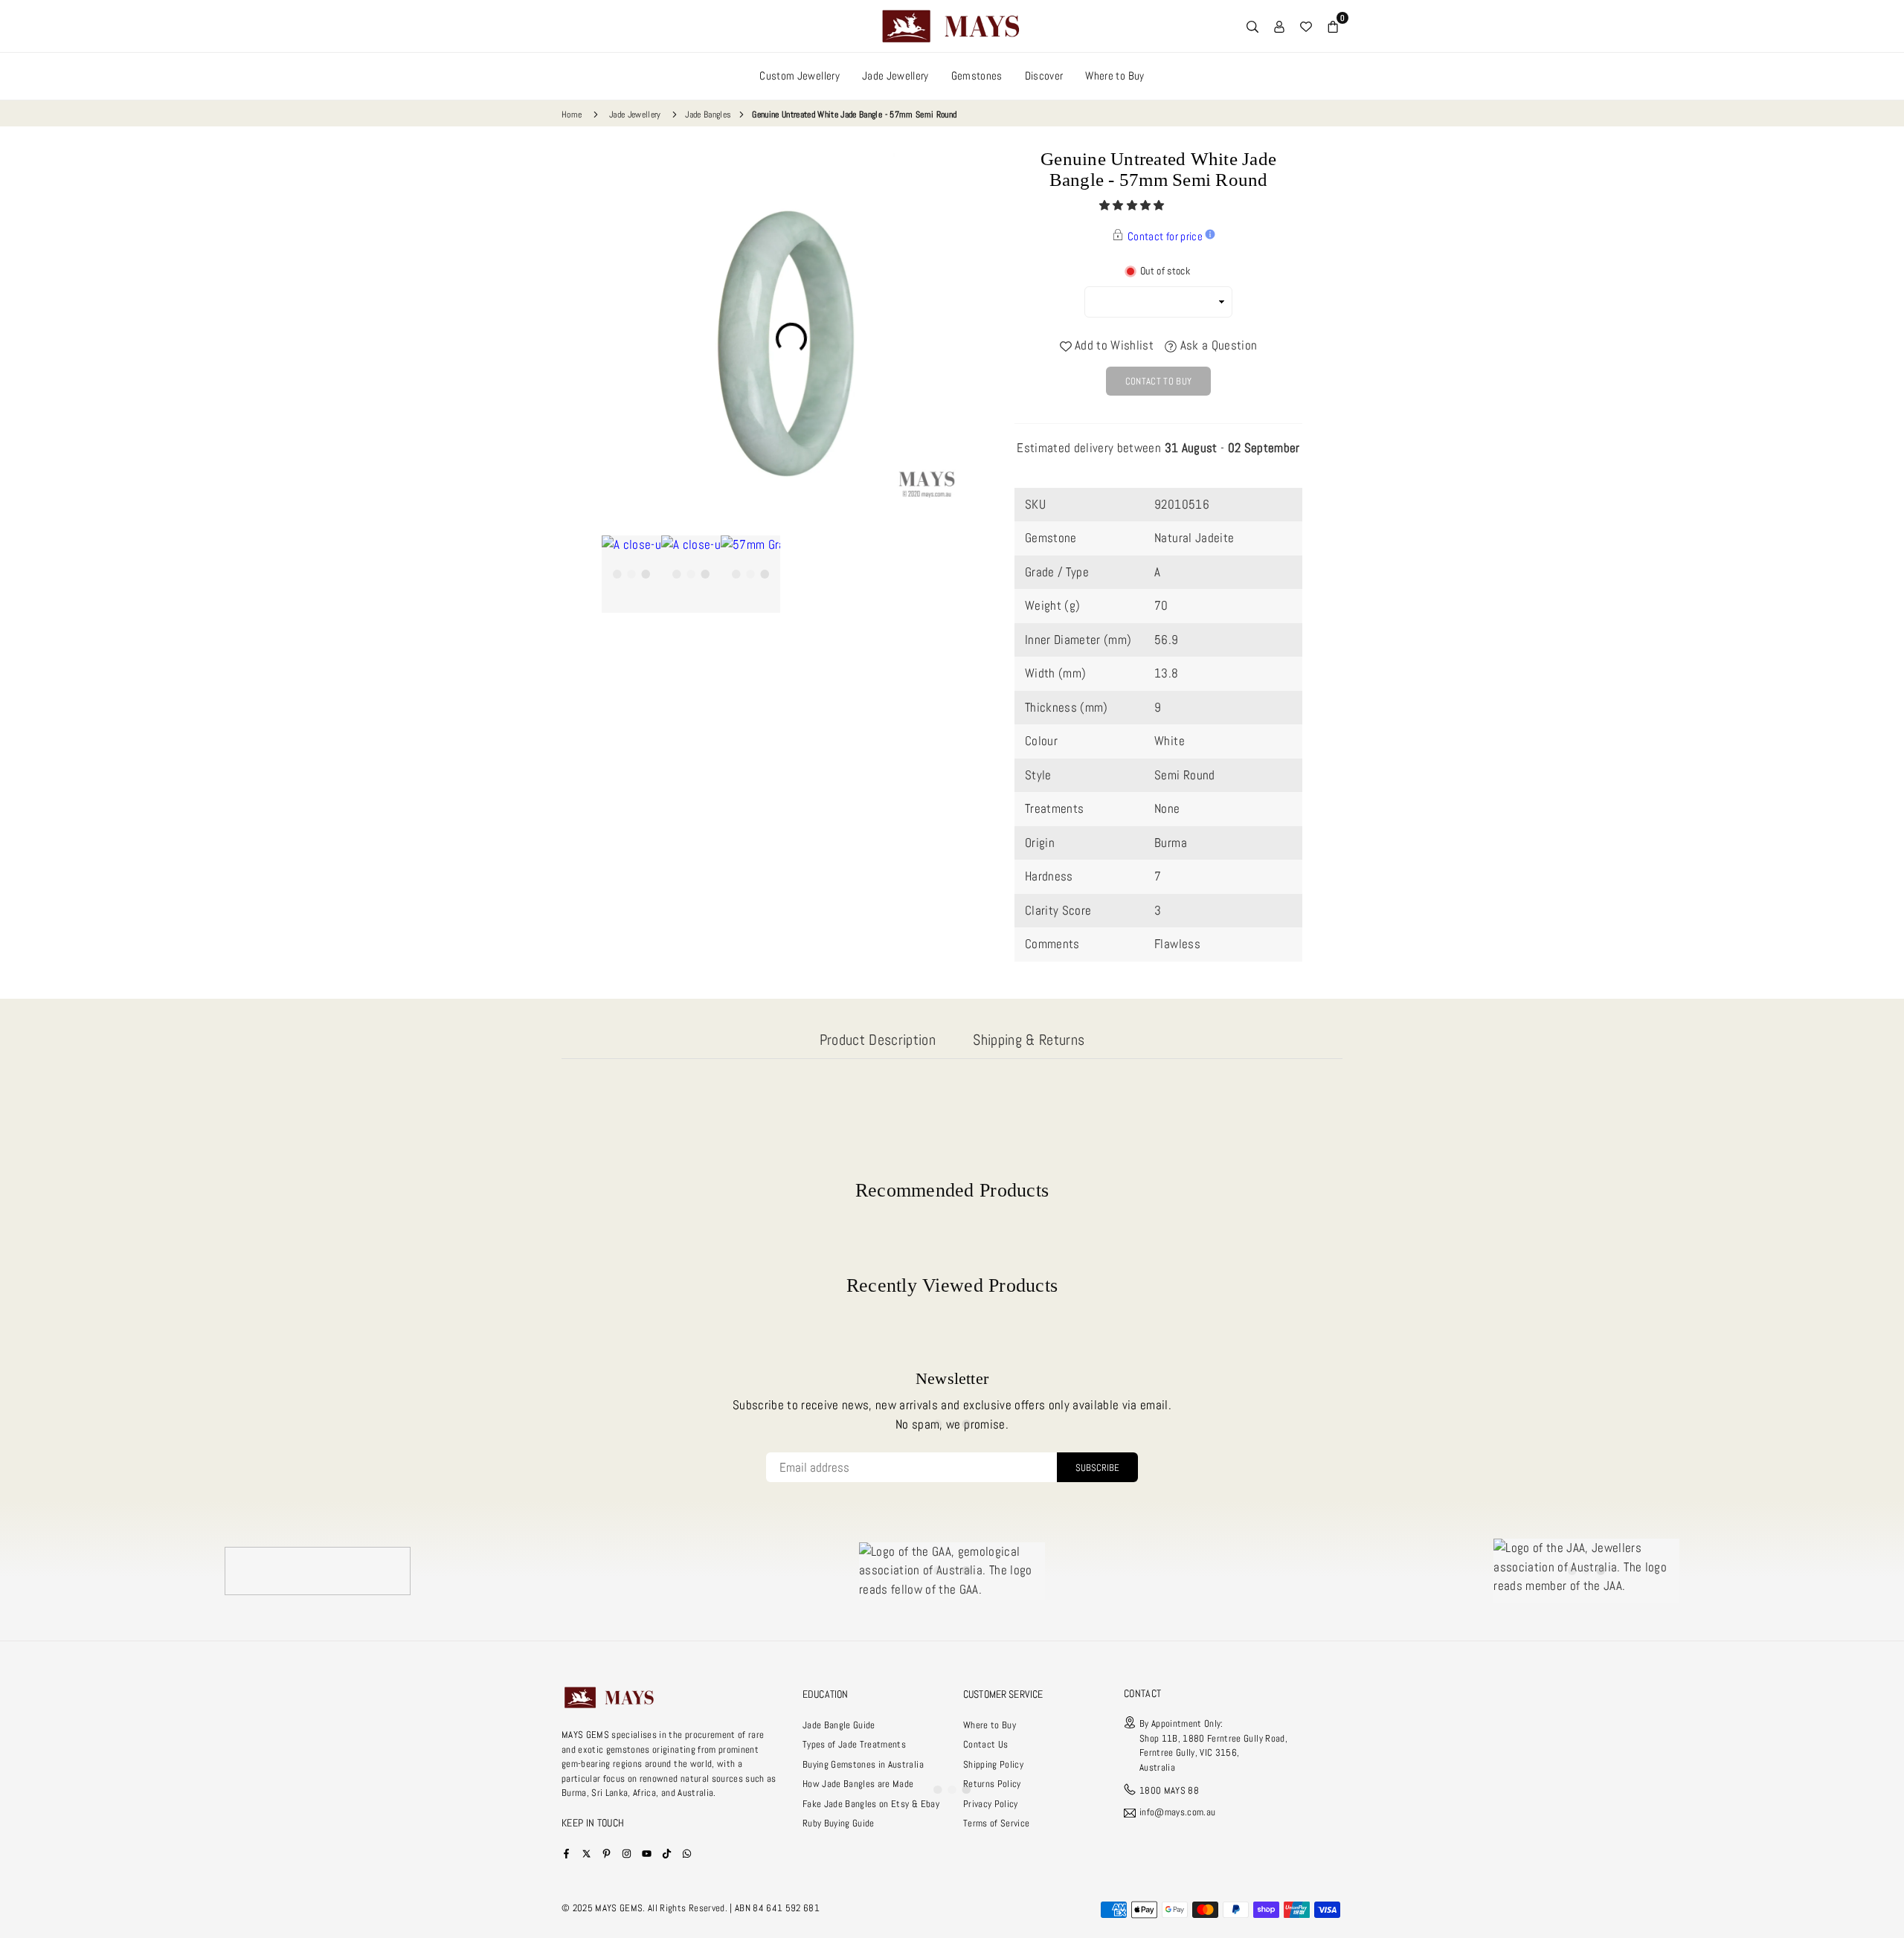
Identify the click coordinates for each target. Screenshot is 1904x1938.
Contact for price (1165, 236)
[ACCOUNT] (1279, 26)
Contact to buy (1159, 381)
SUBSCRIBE (1097, 1468)
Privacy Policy (991, 1804)
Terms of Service (996, 1823)
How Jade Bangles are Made (858, 1784)
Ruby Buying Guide (839, 1823)
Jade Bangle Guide (839, 1725)
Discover (1044, 75)
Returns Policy (992, 1784)
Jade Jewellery (895, 75)
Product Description (878, 1040)
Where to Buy (1115, 75)
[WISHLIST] (1306, 26)
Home (572, 115)
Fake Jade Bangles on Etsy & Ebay (871, 1804)
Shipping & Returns (1029, 1040)
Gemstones (977, 75)
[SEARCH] (1252, 26)
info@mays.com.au (1177, 1813)
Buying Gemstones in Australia (863, 1764)
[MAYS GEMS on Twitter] (586, 1853)
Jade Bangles (708, 115)
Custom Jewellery (799, 75)
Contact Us (985, 1744)
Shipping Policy (993, 1764)
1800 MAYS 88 (1169, 1790)
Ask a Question (1217, 345)
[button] (1133, 205)
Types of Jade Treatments (854, 1744)
